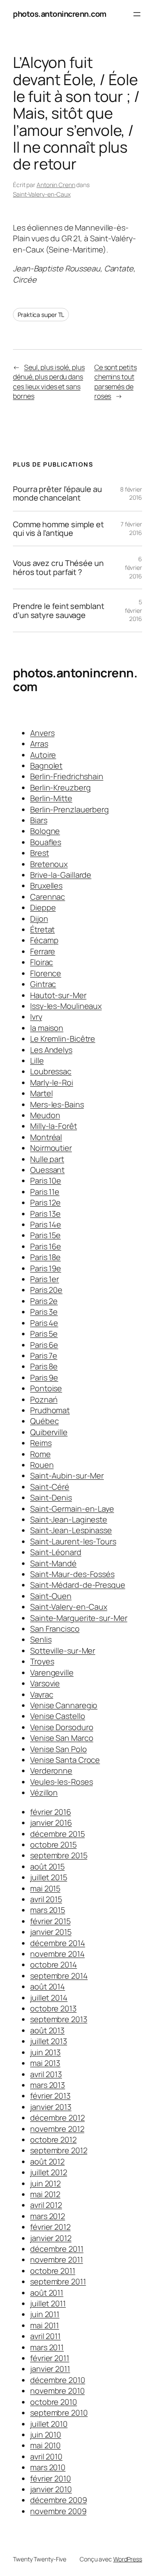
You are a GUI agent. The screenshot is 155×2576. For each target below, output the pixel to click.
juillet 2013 (49, 2041)
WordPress (128, 2559)
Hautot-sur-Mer (58, 995)
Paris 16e (46, 1246)
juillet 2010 (49, 2424)
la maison (47, 1028)
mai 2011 (45, 2325)
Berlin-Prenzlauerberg (70, 809)
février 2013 (50, 2096)
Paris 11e (45, 1192)
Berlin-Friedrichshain (67, 776)
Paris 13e (45, 1214)
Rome (40, 1454)
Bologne (45, 831)
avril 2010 (46, 2456)
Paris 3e (44, 1312)
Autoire (43, 755)
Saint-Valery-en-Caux (42, 194)
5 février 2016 (133, 610)
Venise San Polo (59, 1749)
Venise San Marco (62, 1738)
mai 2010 (45, 2445)
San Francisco (55, 1629)
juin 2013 (45, 2052)
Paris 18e (45, 1257)
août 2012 (47, 2161)
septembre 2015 (59, 1855)
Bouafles (46, 842)
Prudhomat (50, 1410)
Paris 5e (44, 1334)
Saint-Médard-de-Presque (78, 1585)
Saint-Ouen (51, 1596)
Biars (39, 820)
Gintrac (43, 984)
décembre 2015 (57, 1834)
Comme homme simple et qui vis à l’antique (58, 529)
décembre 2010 (58, 2380)
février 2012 (50, 2227)
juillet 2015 (49, 1877)
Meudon (45, 1115)
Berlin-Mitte (51, 798)
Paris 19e (46, 1268)
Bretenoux (49, 864)
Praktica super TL (41, 315)
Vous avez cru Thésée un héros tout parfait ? (58, 567)
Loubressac (51, 1071)
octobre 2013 (53, 2008)
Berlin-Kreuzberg (60, 787)
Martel (41, 1093)
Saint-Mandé (53, 1563)
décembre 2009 (59, 2500)
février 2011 (50, 2358)
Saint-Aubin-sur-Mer (67, 1476)
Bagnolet (46, 765)
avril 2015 (46, 1899)
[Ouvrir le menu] (137, 14)
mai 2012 (45, 2194)
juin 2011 (45, 2314)
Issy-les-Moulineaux (66, 1006)
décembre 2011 (57, 2249)
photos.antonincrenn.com (60, 14)
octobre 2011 (53, 2271)
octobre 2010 (54, 2402)
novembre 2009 (58, 2511)
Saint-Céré (50, 1487)
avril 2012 (46, 2205)
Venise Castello (58, 1716)
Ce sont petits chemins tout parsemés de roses (116, 382)
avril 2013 (46, 2074)
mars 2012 (48, 2216)
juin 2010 (46, 2435)
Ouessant (47, 1170)
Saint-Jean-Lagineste (69, 1519)
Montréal (46, 1137)
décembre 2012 (57, 2118)
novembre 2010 (57, 2391)
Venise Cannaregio (64, 1705)
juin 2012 (45, 2183)
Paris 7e (44, 1356)
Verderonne (51, 1771)
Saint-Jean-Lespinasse (71, 1530)
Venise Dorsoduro (62, 1727)
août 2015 (47, 1866)
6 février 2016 (133, 567)
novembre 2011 (57, 2259)
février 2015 (50, 1921)
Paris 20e (46, 1290)
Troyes (42, 1661)
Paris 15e (45, 1235)
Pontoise (46, 1388)
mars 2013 (48, 2085)
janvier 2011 (50, 2369)
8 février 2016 (131, 493)
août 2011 (47, 2293)
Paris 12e (45, 1202)
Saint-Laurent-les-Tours (73, 1541)
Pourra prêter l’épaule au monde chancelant (57, 493)
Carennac (48, 897)
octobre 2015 (53, 1844)
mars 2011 (47, 2347)
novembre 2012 (57, 2129)
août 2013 (47, 2030)
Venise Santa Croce (65, 1760)
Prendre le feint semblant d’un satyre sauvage (59, 610)
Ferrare (43, 951)
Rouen (42, 1465)
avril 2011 (45, 2336)
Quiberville (49, 1432)
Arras (39, 744)
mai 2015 (45, 1888)
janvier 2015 (51, 1932)
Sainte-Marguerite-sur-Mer (79, 1618)
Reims (41, 1443)
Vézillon (44, 1792)
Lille (37, 1061)
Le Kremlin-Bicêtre (63, 1039)
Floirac (42, 962)
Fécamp (44, 940)
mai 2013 (45, 2063)
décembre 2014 (58, 1943)
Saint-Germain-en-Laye (72, 1509)
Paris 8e (44, 1366)
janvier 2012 (51, 2238)
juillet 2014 (49, 1998)
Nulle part (47, 1159)
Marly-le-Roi (52, 1082)
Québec (44, 1421)
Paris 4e (44, 1323)
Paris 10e (46, 1180)
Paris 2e (44, 1301)
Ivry (36, 1017)
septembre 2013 (59, 2019)
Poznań (44, 1399)
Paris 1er (45, 1279)
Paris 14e (46, 1224)
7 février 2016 (131, 528)
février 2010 (51, 2478)
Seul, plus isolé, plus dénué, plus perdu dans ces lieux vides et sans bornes (49, 382)
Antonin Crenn (56, 185)
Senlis (41, 1639)
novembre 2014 (57, 1954)
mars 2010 (48, 2467)
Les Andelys (51, 1050)
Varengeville (52, 1672)
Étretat (42, 929)
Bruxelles (46, 885)
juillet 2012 (49, 2172)
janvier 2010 (51, 2489)
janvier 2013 (51, 2107)
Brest (40, 853)
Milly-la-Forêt (54, 1126)
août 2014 (48, 1986)
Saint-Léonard (56, 1552)
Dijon (39, 919)
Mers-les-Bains (57, 1104)
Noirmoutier (51, 1148)
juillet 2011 (48, 2303)
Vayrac (42, 1694)
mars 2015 (48, 1910)
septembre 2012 (59, 2150)
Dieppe (43, 907)
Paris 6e (44, 1345)
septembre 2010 (59, 2413)
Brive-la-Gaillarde (61, 875)
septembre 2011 (58, 2281)
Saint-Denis (51, 1497)
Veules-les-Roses (61, 1782)
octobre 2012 (53, 2139)
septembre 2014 (59, 1976)
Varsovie (45, 1683)
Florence (46, 973)
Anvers (42, 733)
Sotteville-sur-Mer (63, 1651)
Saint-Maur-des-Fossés (72, 1574)
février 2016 (51, 1812)
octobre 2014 (54, 1964)
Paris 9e (44, 1377)
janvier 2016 (51, 1823)
